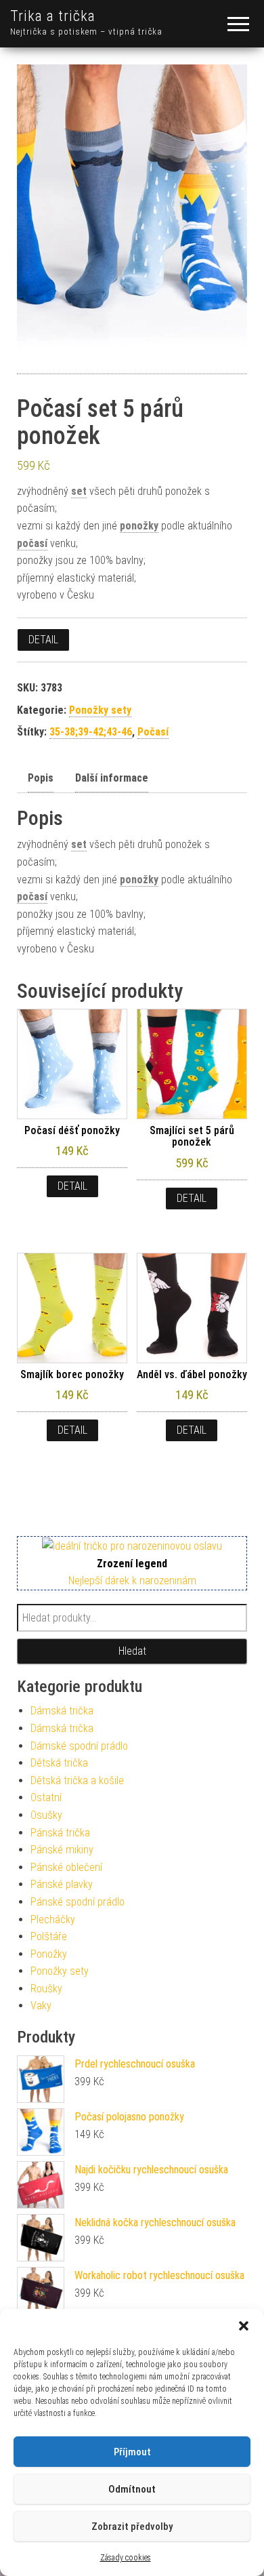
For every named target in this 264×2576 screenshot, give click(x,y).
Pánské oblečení (66, 1867)
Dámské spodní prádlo (79, 1746)
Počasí (153, 732)
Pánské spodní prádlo (78, 1902)
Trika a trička (53, 16)
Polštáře (49, 1936)
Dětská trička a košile (77, 1780)
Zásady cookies (126, 2558)
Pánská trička (60, 1833)
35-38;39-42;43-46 (91, 732)
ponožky (139, 526)
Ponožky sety (100, 710)
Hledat (132, 1651)
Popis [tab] (41, 778)
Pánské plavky (62, 1884)
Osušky (46, 1815)
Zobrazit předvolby (132, 2527)
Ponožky (49, 1954)
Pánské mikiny (62, 1850)
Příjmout (132, 2452)
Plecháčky (53, 1919)
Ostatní (46, 1797)
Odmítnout (132, 2489)
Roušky (46, 1989)
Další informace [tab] (112, 778)
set (79, 491)
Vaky (41, 2006)
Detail (43, 640)
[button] (244, 2326)
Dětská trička (59, 1763)
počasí (32, 543)
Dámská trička (62, 1711)
